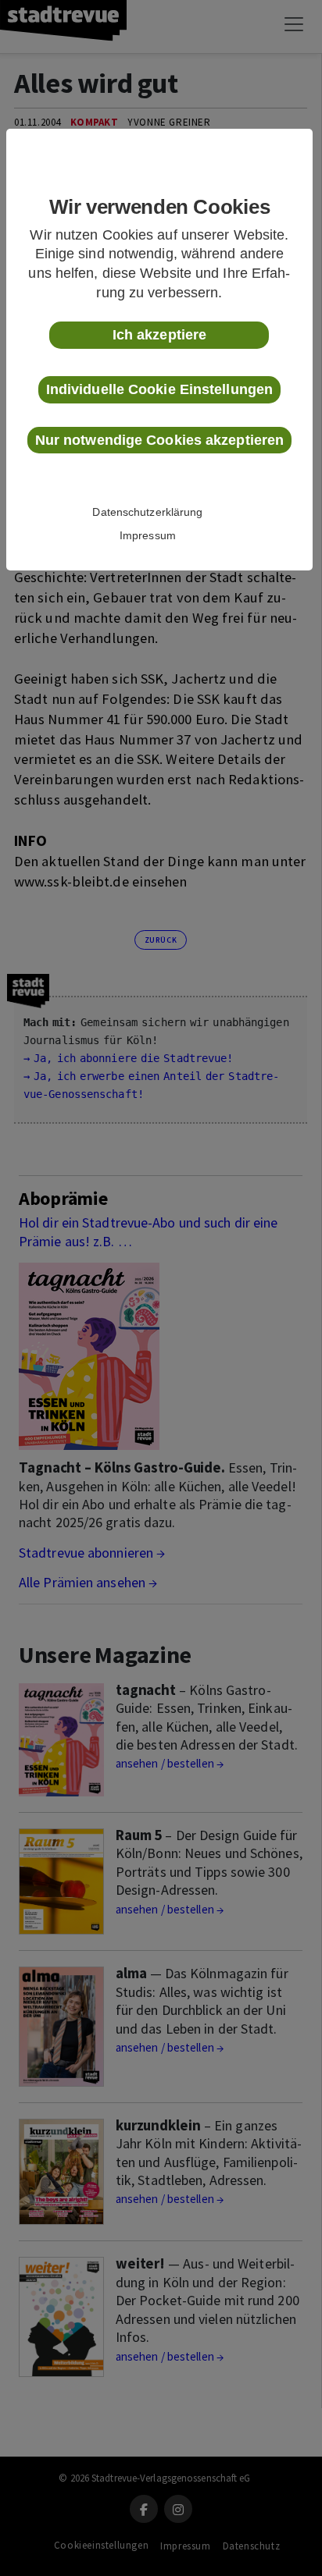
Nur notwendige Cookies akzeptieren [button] (159, 440)
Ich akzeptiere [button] (159, 335)
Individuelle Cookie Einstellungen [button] (159, 389)
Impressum (148, 535)
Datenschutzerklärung (147, 512)
